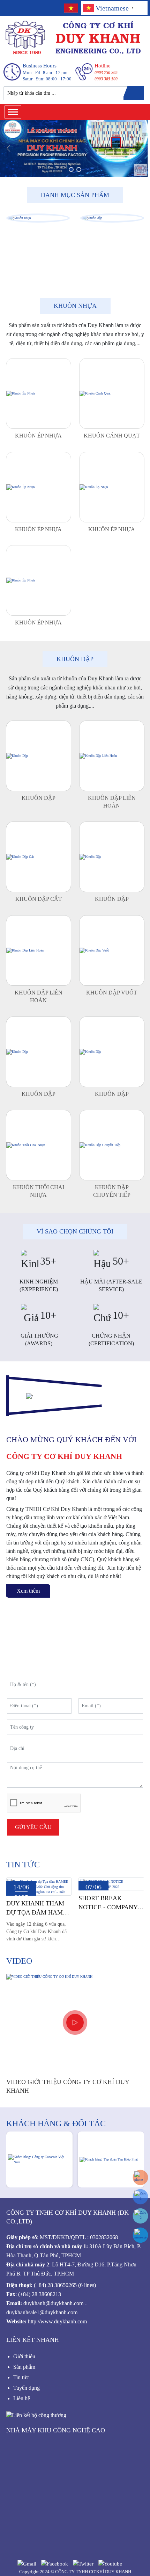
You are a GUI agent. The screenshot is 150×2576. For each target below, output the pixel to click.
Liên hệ (22, 2398)
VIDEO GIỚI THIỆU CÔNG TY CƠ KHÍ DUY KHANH (68, 2086)
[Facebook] (55, 2563)
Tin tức (23, 1865)
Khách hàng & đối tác (56, 2123)
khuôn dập (75, 659)
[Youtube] (110, 2563)
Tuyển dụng (27, 2388)
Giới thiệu (24, 2356)
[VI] (70, 8)
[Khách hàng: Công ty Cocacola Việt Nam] (39, 2159)
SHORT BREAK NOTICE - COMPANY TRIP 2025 (108, 1903)
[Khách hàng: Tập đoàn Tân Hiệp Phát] (111, 2159)
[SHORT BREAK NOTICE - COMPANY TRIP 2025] (111, 1884)
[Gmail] (27, 2563)
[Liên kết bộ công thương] (36, 2414)
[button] (71, 169)
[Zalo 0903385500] (140, 2197)
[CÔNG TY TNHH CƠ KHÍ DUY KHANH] (74, 38)
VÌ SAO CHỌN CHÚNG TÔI (75, 1231)
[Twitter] (83, 2563)
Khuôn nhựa (75, 306)
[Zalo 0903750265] (140, 2216)
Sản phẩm (25, 2367)
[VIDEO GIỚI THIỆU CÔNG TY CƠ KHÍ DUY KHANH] (75, 2022)
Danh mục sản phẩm (75, 195)
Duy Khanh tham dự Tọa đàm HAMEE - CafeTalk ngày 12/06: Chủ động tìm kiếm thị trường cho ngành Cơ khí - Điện (39, 1908)
